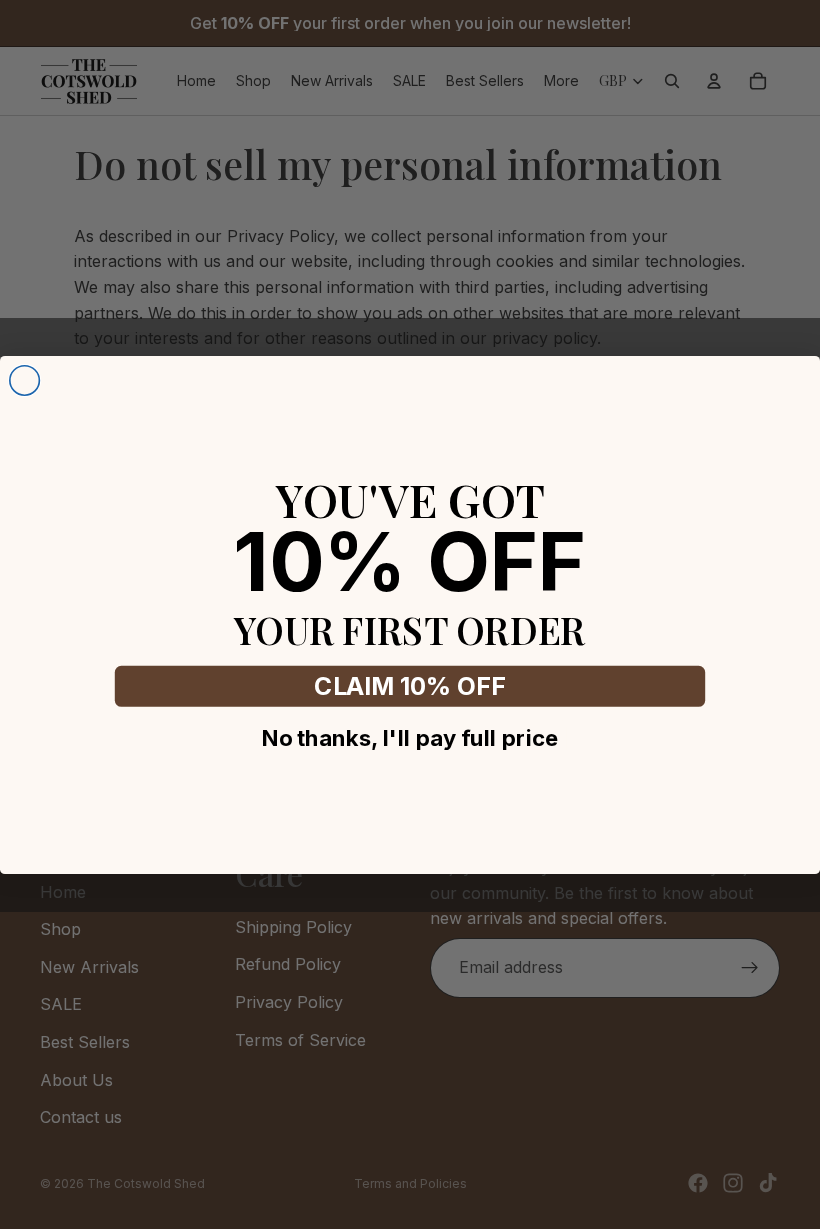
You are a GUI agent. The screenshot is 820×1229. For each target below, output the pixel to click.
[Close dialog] (25, 380)
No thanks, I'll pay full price (410, 737)
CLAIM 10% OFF (409, 686)
